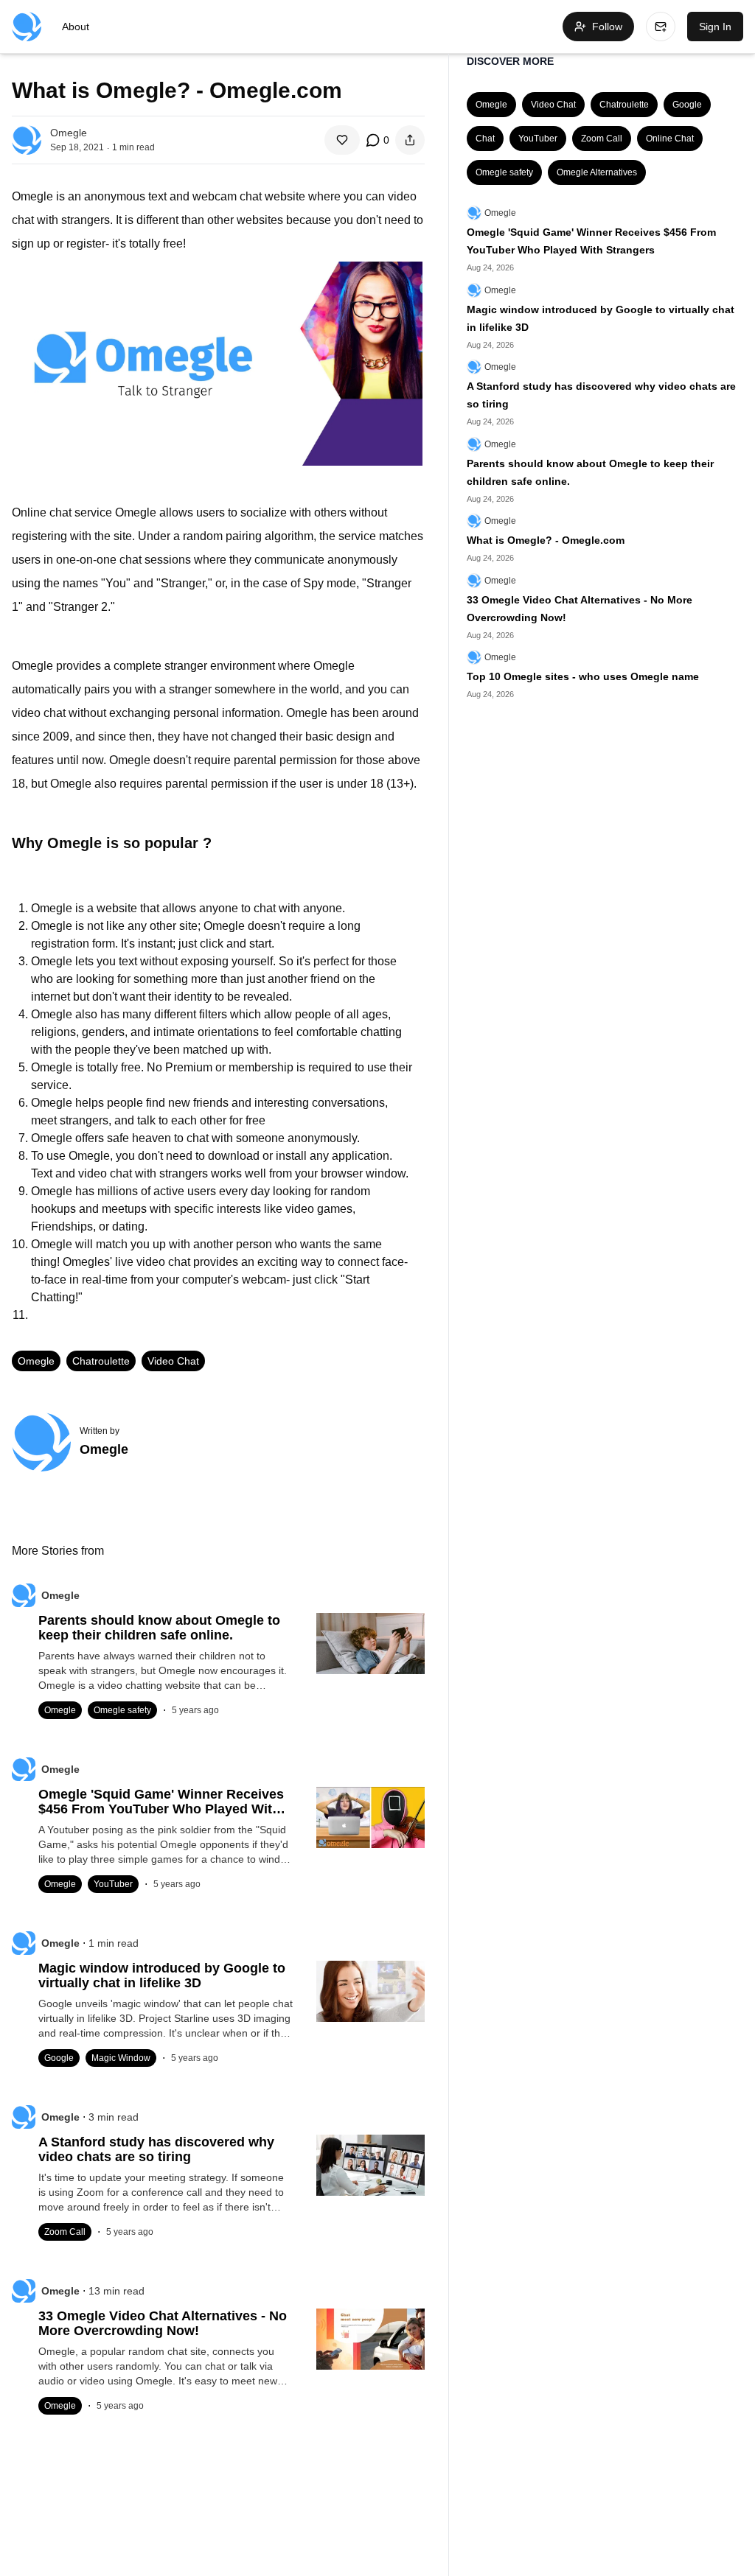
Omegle (36, 1361)
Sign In (715, 27)
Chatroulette (101, 1361)
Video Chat (173, 1361)
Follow (607, 27)
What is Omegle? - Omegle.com (546, 540)
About (76, 27)
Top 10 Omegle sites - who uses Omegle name (583, 676)
